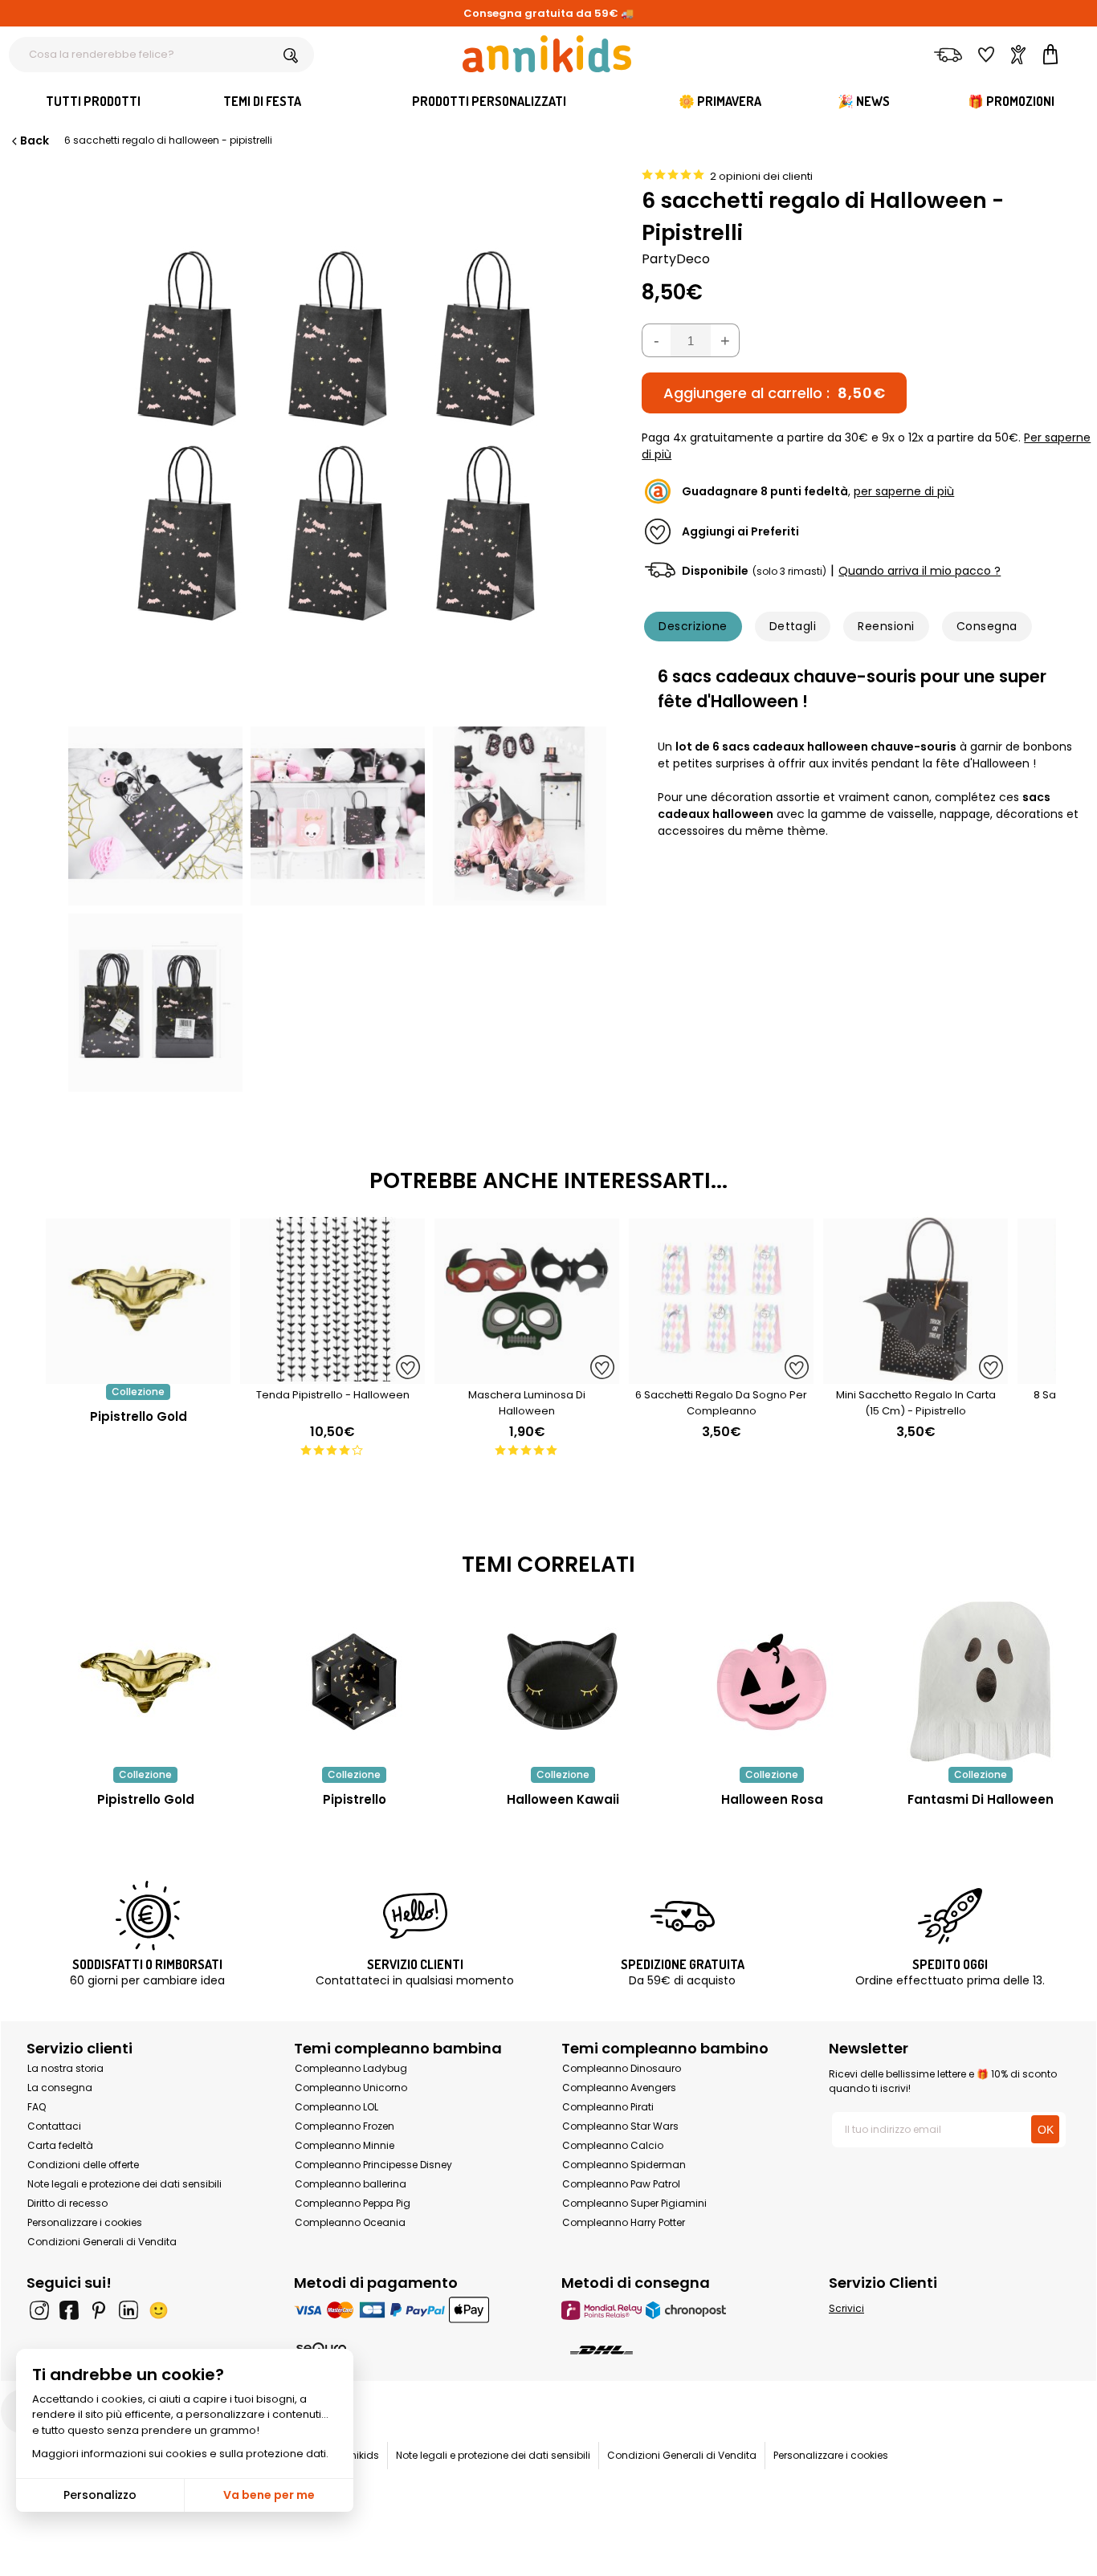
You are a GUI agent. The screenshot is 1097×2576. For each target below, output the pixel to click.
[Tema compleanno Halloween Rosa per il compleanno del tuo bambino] (772, 1682)
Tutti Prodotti (93, 101)
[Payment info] (415, 2310)
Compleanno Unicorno (351, 2088)
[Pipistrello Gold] (138, 1375)
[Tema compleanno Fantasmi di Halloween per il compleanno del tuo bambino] (981, 1682)
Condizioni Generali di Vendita (102, 2242)
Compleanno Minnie (345, 2145)
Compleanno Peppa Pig (353, 2203)
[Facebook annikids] (69, 2310)
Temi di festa (262, 101)
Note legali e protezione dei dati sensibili (124, 2184)
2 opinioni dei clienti (761, 176)
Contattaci (54, 2126)
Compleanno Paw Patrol (621, 2184)
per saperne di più (904, 491)
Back (35, 140)
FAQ (37, 2107)
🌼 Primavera (720, 101)
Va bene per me (269, 2495)
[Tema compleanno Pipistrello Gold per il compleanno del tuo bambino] (145, 1682)
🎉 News (864, 101)
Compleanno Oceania (350, 2222)
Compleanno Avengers (619, 2088)
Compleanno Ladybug (351, 2068)
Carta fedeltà (60, 2145)
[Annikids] (547, 54)
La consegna (60, 2088)
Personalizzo (100, 2495)
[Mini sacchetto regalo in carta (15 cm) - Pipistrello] (916, 1375)
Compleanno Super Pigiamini (634, 2203)
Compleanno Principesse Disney (373, 2165)
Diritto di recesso (67, 2203)
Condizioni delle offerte (83, 2165)
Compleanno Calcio (613, 2145)
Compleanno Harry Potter (624, 2222)
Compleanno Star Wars (620, 2126)
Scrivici (846, 2308)
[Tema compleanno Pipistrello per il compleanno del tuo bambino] (354, 1682)
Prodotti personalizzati (489, 101)
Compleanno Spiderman (624, 2165)
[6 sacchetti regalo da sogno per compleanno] (721, 1375)
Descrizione (693, 626)
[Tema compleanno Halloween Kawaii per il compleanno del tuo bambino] (563, 1682)
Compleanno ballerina (351, 2184)
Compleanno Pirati (608, 2107)
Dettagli (793, 626)
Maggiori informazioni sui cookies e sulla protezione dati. (180, 2454)
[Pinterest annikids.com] (99, 2310)
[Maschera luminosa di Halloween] (527, 1375)
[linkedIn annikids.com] (128, 2310)
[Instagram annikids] (39, 2310)
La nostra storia (65, 2068)
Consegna (987, 626)
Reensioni (886, 626)
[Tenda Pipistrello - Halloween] (332, 1375)
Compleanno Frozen (345, 2126)
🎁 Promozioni (1011, 101)
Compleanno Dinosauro (622, 2068)
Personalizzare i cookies (85, 2222)
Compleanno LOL (336, 2107)
